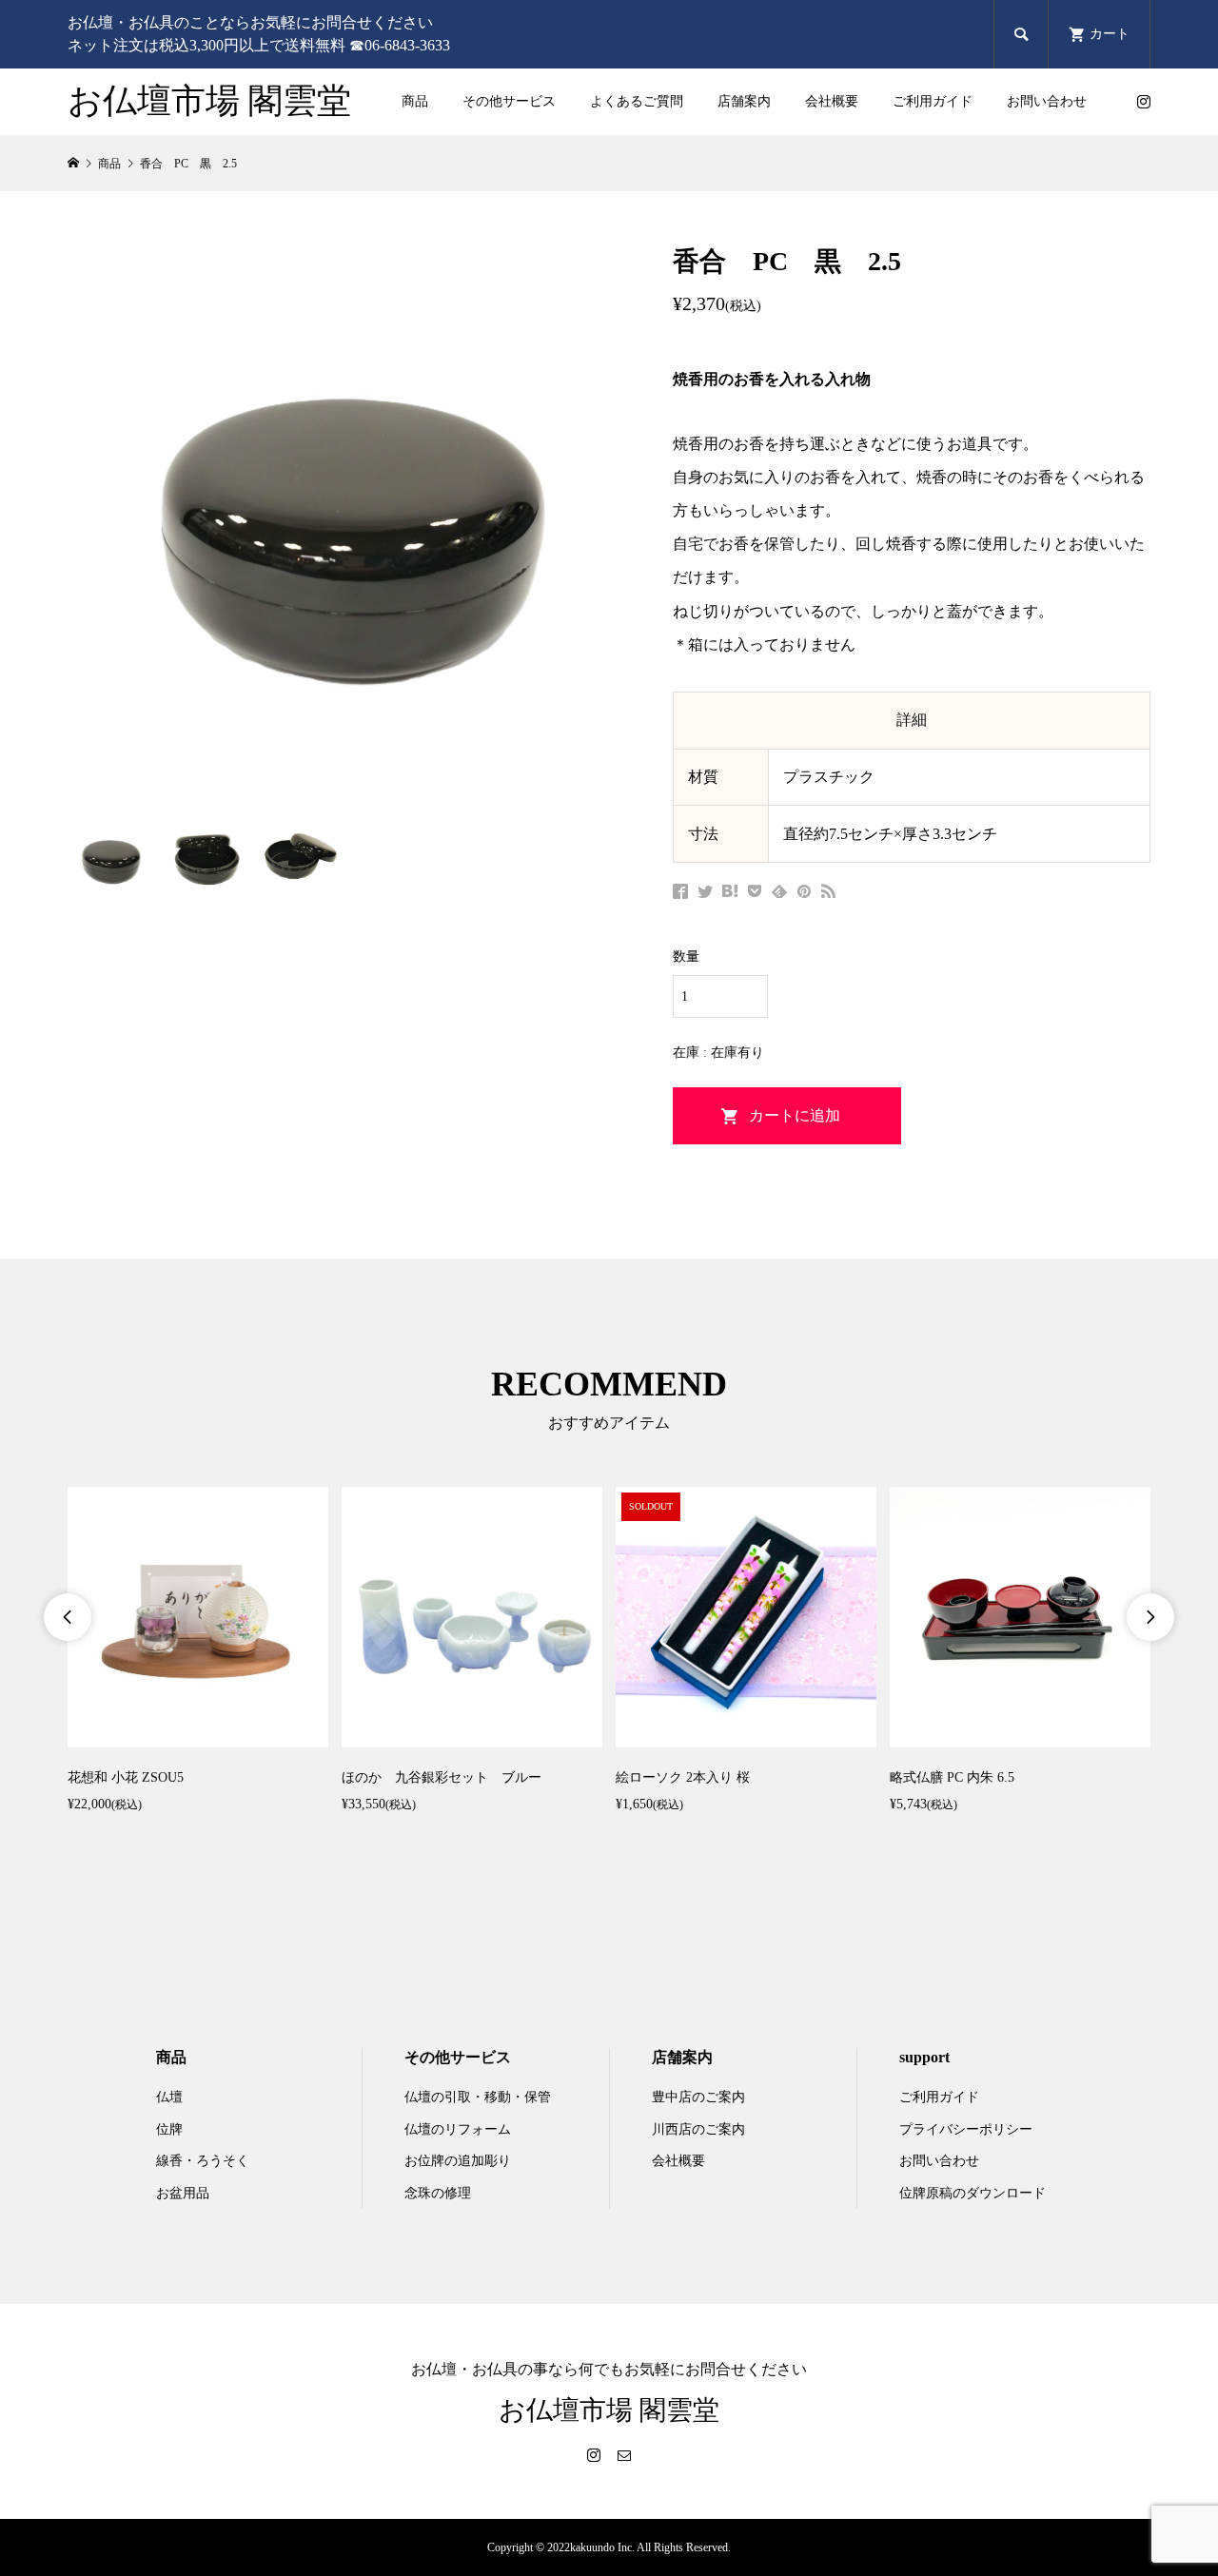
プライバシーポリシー (966, 2129)
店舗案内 (744, 101)
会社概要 (832, 101)
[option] (198, 1652)
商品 (415, 101)
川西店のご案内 (698, 2129)
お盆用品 (183, 2193)
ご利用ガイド (933, 101)
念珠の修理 (438, 2193)
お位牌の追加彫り (458, 2161)
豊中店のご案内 (698, 2097)
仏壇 (169, 2097)
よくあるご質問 (637, 101)
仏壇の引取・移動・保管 (478, 2097)
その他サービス (509, 101)
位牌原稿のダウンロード (972, 2193)
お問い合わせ (1047, 101)
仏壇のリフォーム (458, 2129)
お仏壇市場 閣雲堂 (209, 101)
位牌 (169, 2129)
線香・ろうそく (203, 2161)
